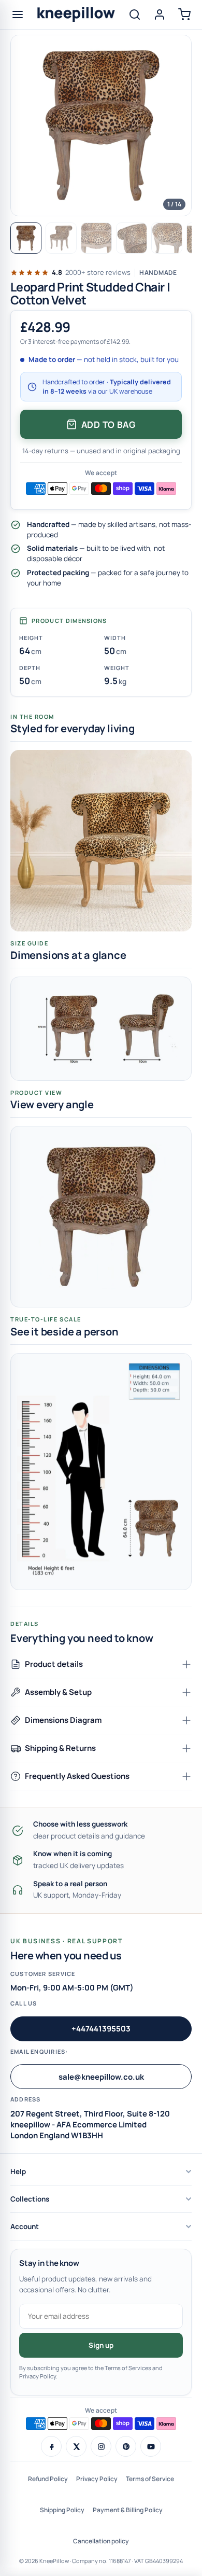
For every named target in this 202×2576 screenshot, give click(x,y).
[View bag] (184, 15)
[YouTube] (151, 2446)
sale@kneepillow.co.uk (101, 2077)
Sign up (101, 2345)
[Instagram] (101, 2446)
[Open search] (135, 15)
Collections (30, 2199)
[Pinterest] (126, 2446)
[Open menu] (18, 15)
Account (25, 2226)
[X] (76, 2446)
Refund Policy (48, 2479)
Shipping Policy (62, 2510)
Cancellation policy (101, 2541)
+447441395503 (101, 2029)
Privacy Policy (97, 2479)
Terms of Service (150, 2479)
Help (18, 2171)
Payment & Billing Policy (128, 2510)
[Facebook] (51, 2446)
